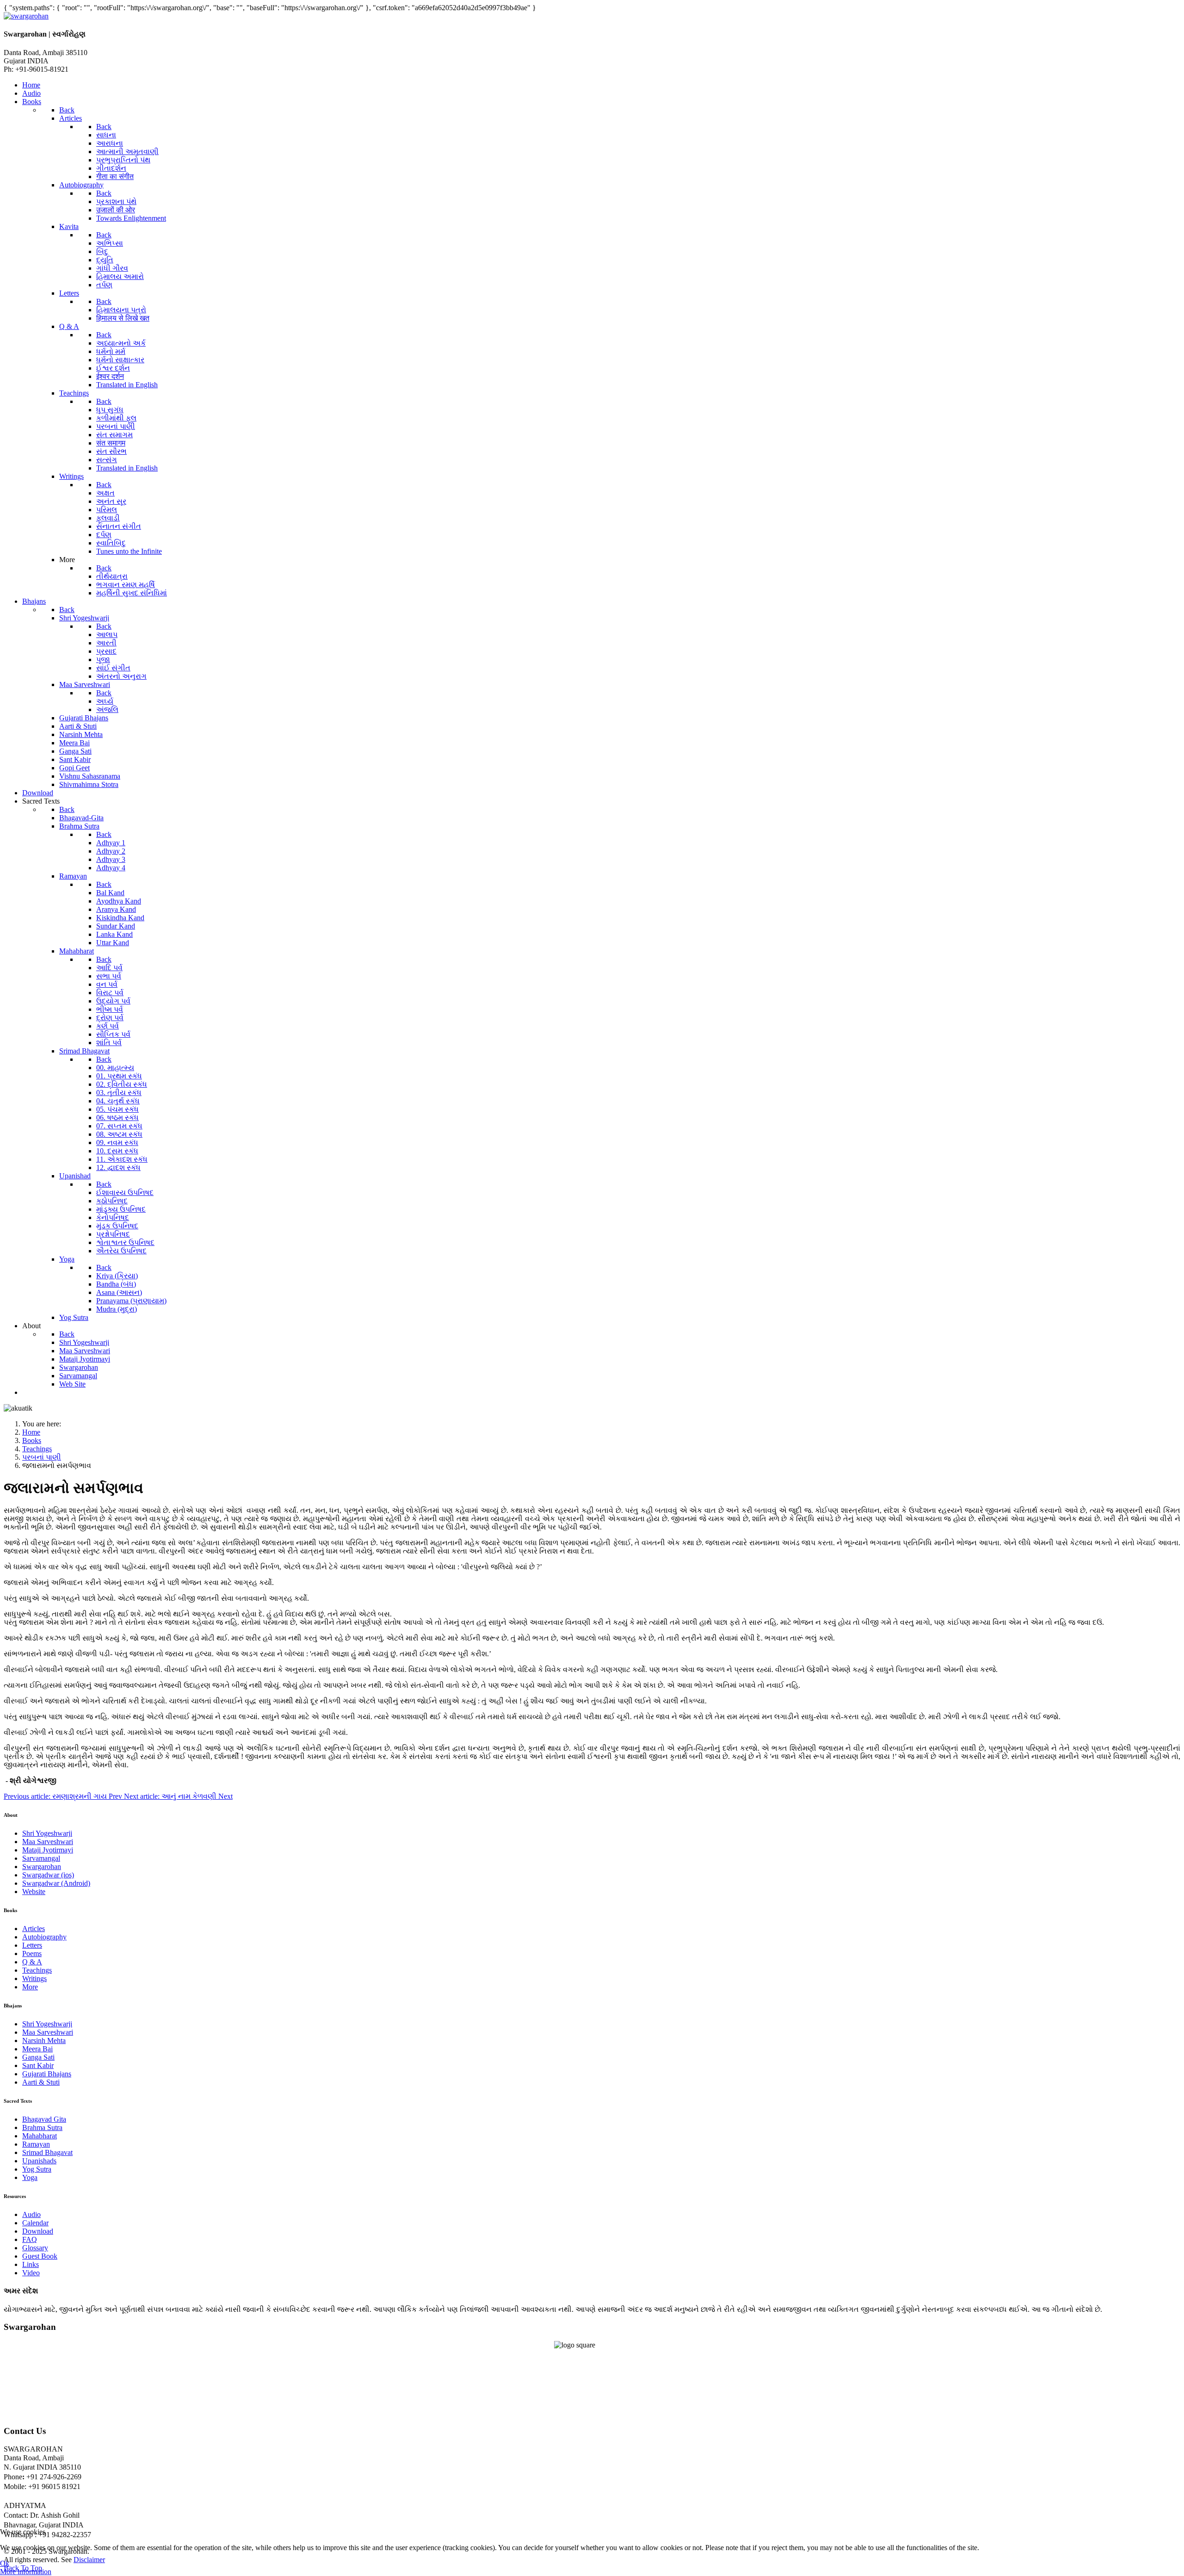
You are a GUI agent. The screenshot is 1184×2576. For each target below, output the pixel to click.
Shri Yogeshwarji (47, 1833)
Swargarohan (42, 1867)
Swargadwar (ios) (48, 1875)
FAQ (30, 2239)
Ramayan (36, 2144)
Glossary (35, 2248)
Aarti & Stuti (41, 2082)
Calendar (35, 2223)
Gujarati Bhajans (47, 2074)
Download (38, 2231)
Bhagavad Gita (44, 2119)
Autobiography (44, 1937)
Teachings (37, 1970)
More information (26, 2572)
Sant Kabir (38, 2065)
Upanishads (39, 2161)
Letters (32, 1945)
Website (34, 1892)
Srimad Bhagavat (47, 2152)
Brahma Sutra (42, 2127)
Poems (32, 1954)
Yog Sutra (37, 2169)
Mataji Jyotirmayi (48, 1850)
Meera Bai (37, 2049)
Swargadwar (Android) (56, 1883)
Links (31, 2264)
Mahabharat (40, 2136)
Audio (31, 2214)
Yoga (30, 2177)
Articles (34, 1929)
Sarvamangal (41, 1858)
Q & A (32, 1962)
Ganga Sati (38, 2057)
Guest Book (40, 2256)
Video (31, 2273)
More (30, 1987)
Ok (5, 2563)
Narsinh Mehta (44, 2040)
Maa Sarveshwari (48, 1842)
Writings (34, 1978)
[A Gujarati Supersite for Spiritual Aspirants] (26, 16)
